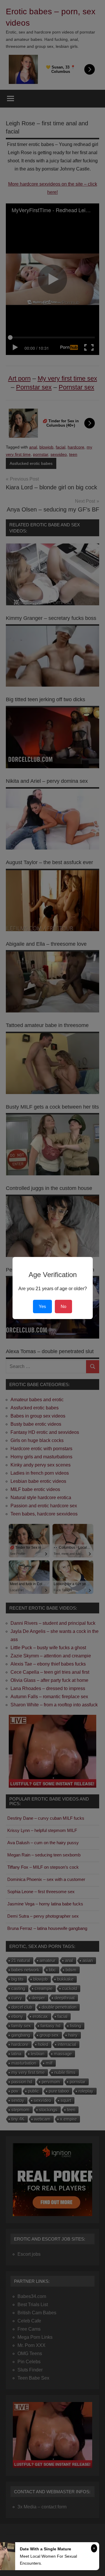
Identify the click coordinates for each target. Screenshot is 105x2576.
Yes (42, 1306)
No (63, 1306)
